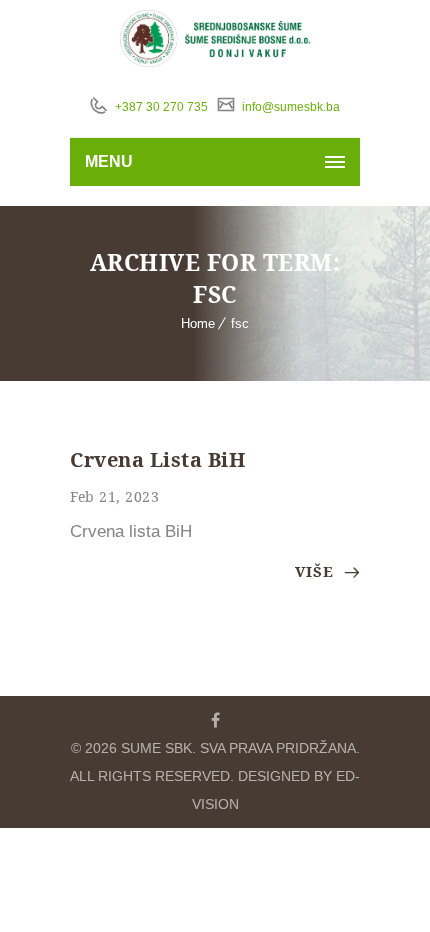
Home (198, 323)
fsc (240, 323)
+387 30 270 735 (160, 107)
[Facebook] (215, 720)
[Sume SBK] (215, 38)
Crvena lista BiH (157, 459)
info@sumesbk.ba (289, 107)
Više (317, 571)
